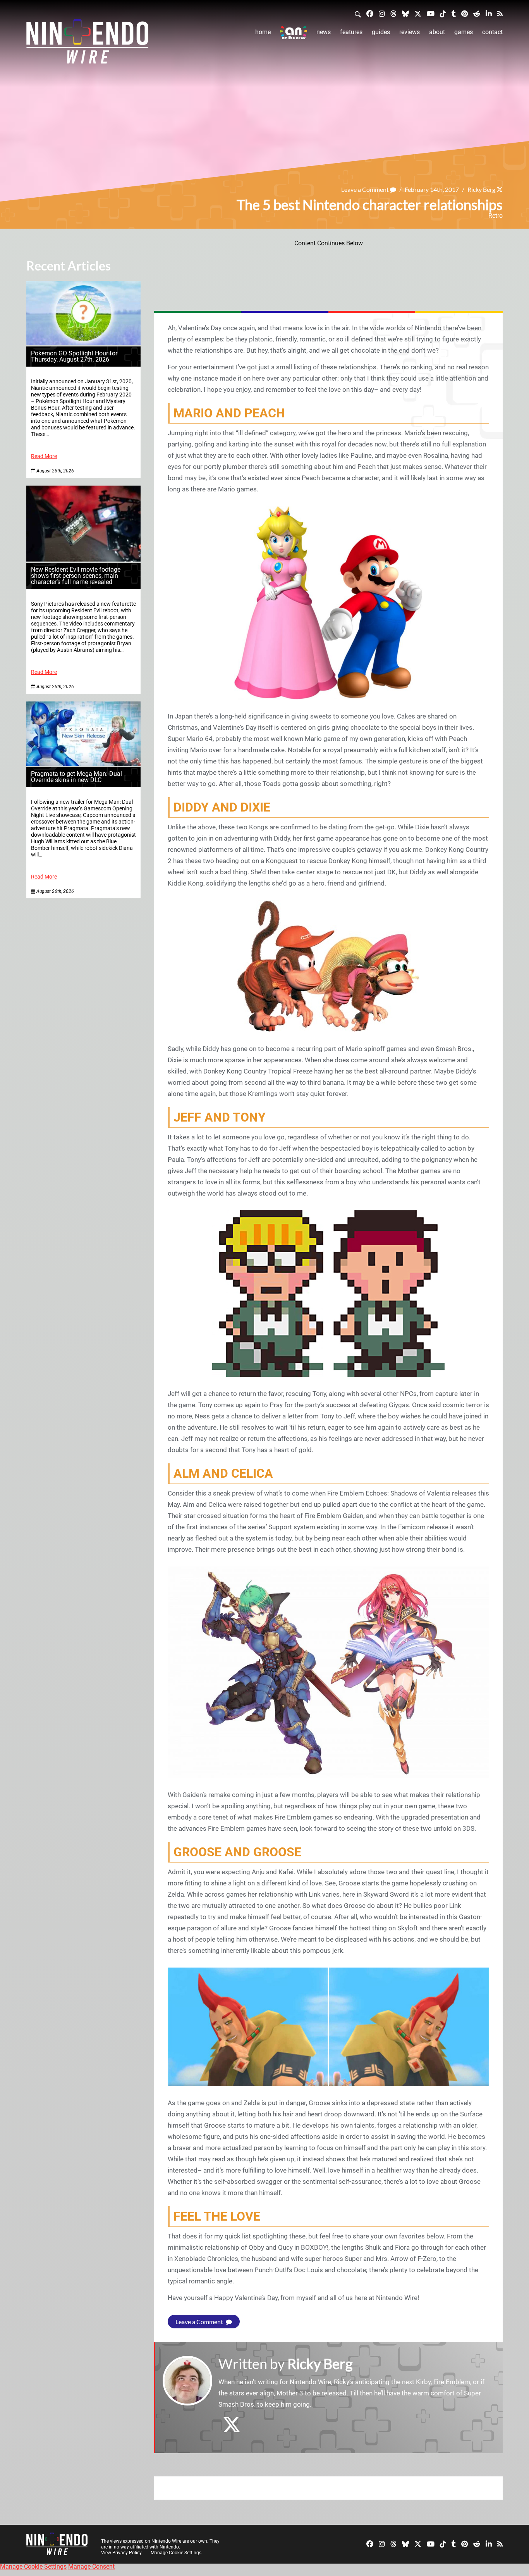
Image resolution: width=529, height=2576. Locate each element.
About (437, 32)
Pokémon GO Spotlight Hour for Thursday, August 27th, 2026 (74, 356)
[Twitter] (418, 13)
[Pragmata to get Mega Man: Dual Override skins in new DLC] (83, 764)
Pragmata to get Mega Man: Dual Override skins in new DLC (76, 777)
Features (351, 32)
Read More (44, 456)
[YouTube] (431, 13)
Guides (381, 32)
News (324, 32)
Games (464, 32)
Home (263, 32)
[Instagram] (382, 13)
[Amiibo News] (294, 32)
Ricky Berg (481, 189)
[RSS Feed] (500, 13)
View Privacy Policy (121, 2553)
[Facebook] (370, 13)
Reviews (410, 32)
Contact (492, 32)
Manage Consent (91, 2567)
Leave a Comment (366, 189)
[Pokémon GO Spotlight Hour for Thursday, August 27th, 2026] (83, 343)
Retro (496, 216)
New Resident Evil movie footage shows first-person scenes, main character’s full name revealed (76, 576)
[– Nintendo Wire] (87, 44)
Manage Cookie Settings (176, 2553)
